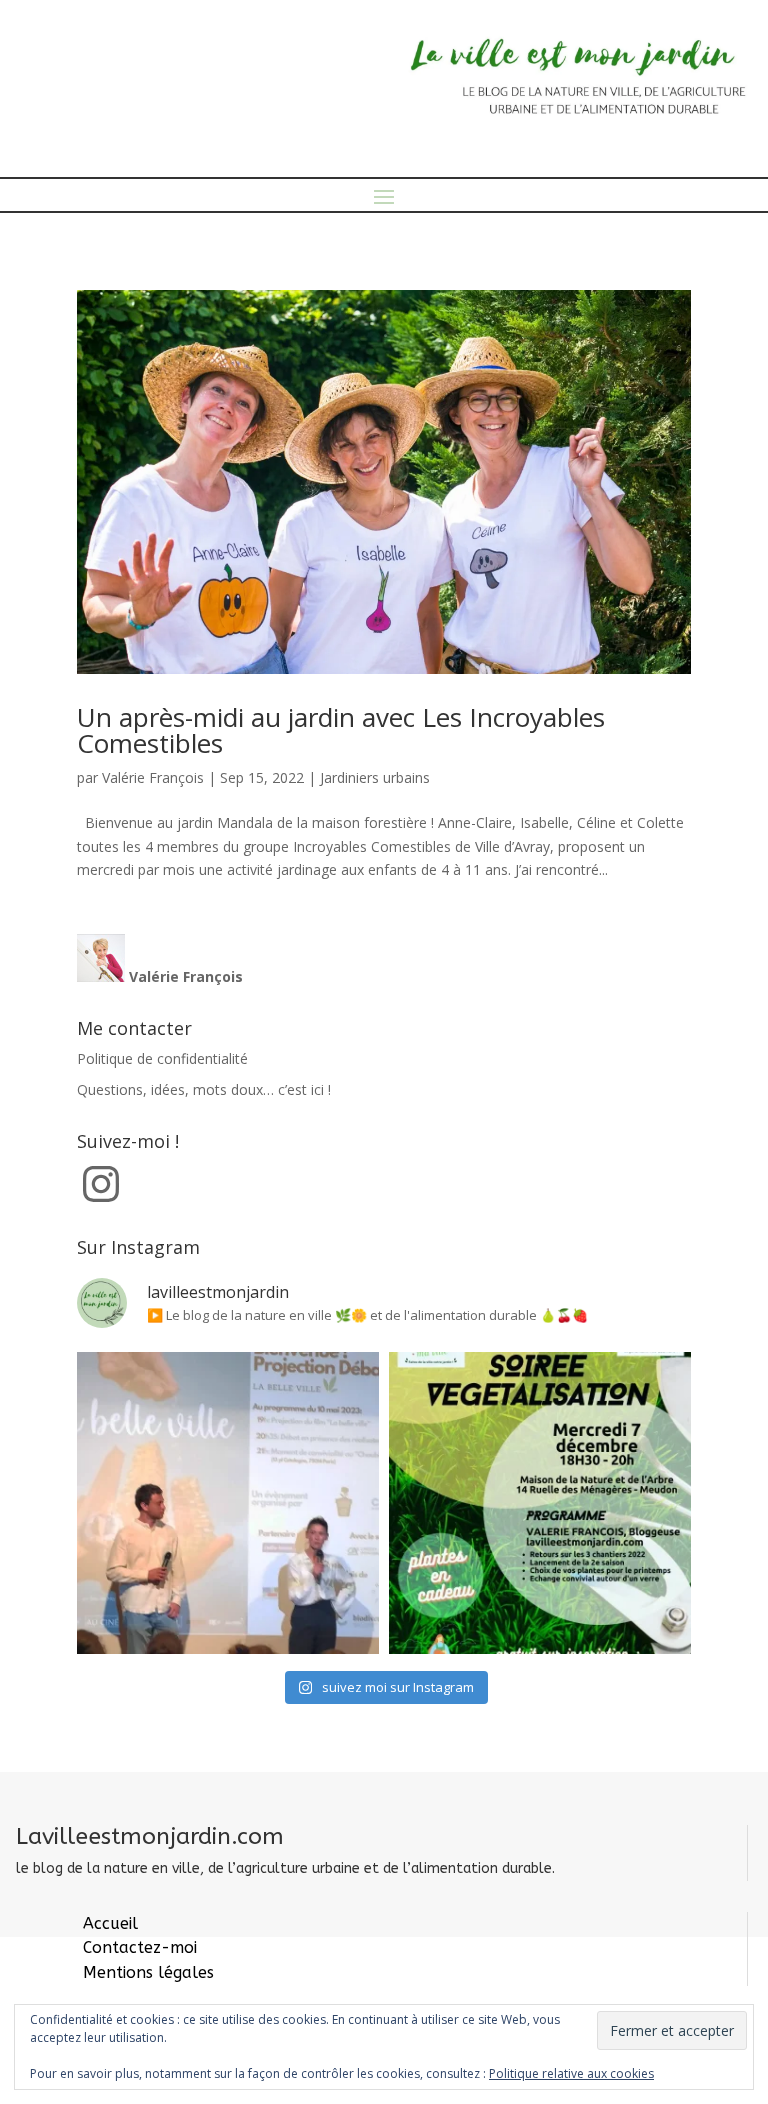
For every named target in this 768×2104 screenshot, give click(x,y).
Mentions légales (148, 1972)
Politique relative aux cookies (571, 2073)
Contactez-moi (140, 1947)
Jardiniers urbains (375, 777)
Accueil (110, 1923)
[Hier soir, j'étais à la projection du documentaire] (228, 1503)
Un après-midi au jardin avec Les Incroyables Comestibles (341, 730)
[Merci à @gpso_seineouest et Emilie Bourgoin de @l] (540, 1503)
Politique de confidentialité (162, 1058)
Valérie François (153, 777)
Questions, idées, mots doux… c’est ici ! (204, 1089)
